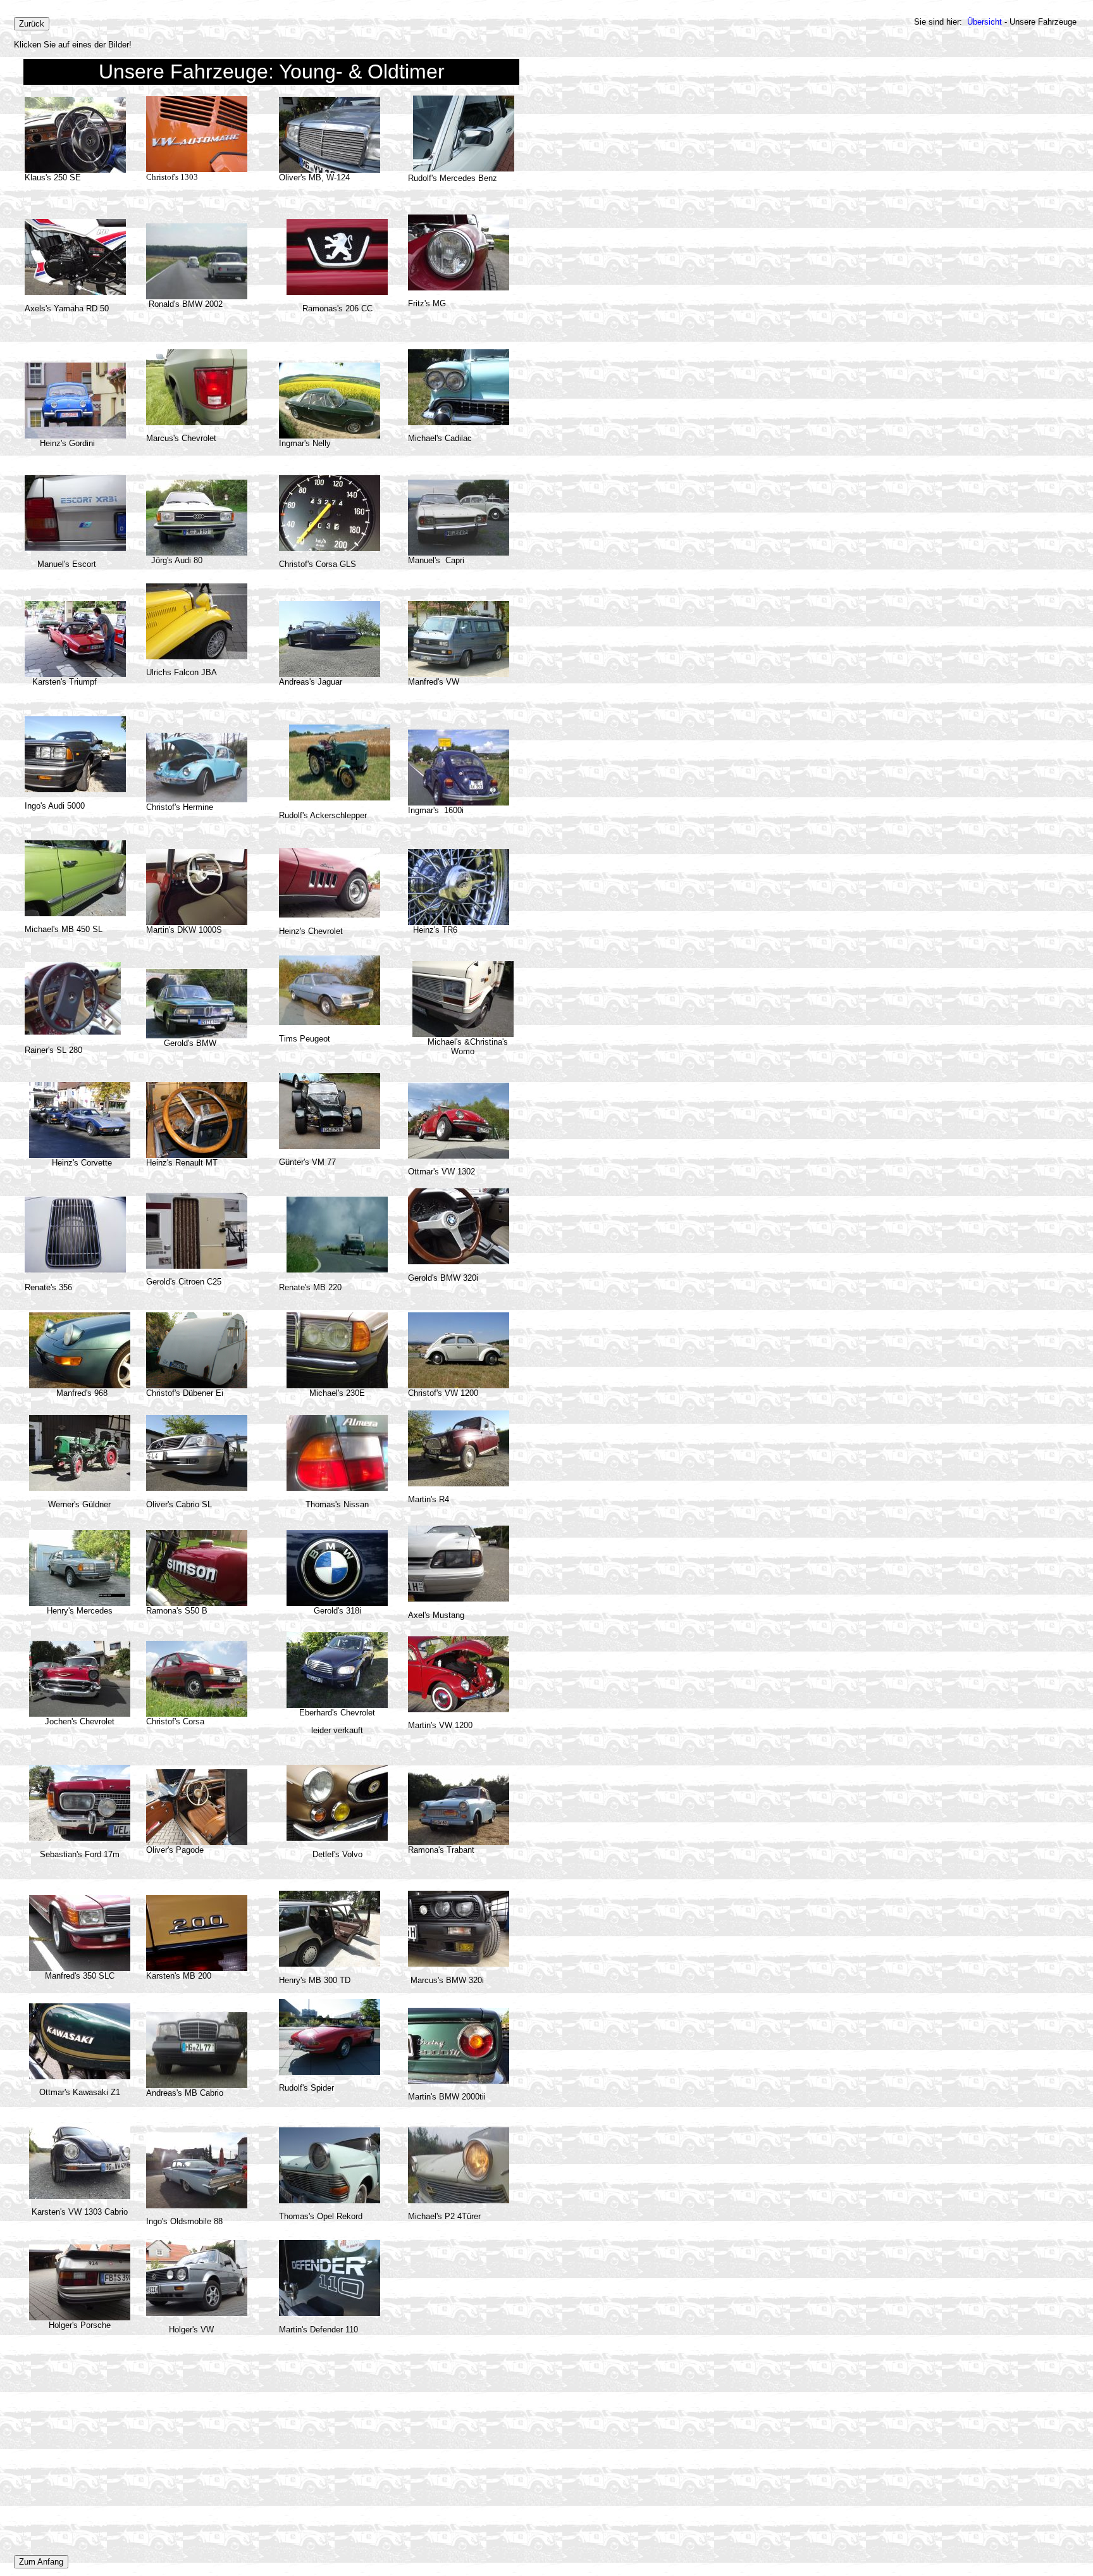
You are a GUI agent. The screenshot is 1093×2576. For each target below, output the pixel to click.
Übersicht (985, 22)
